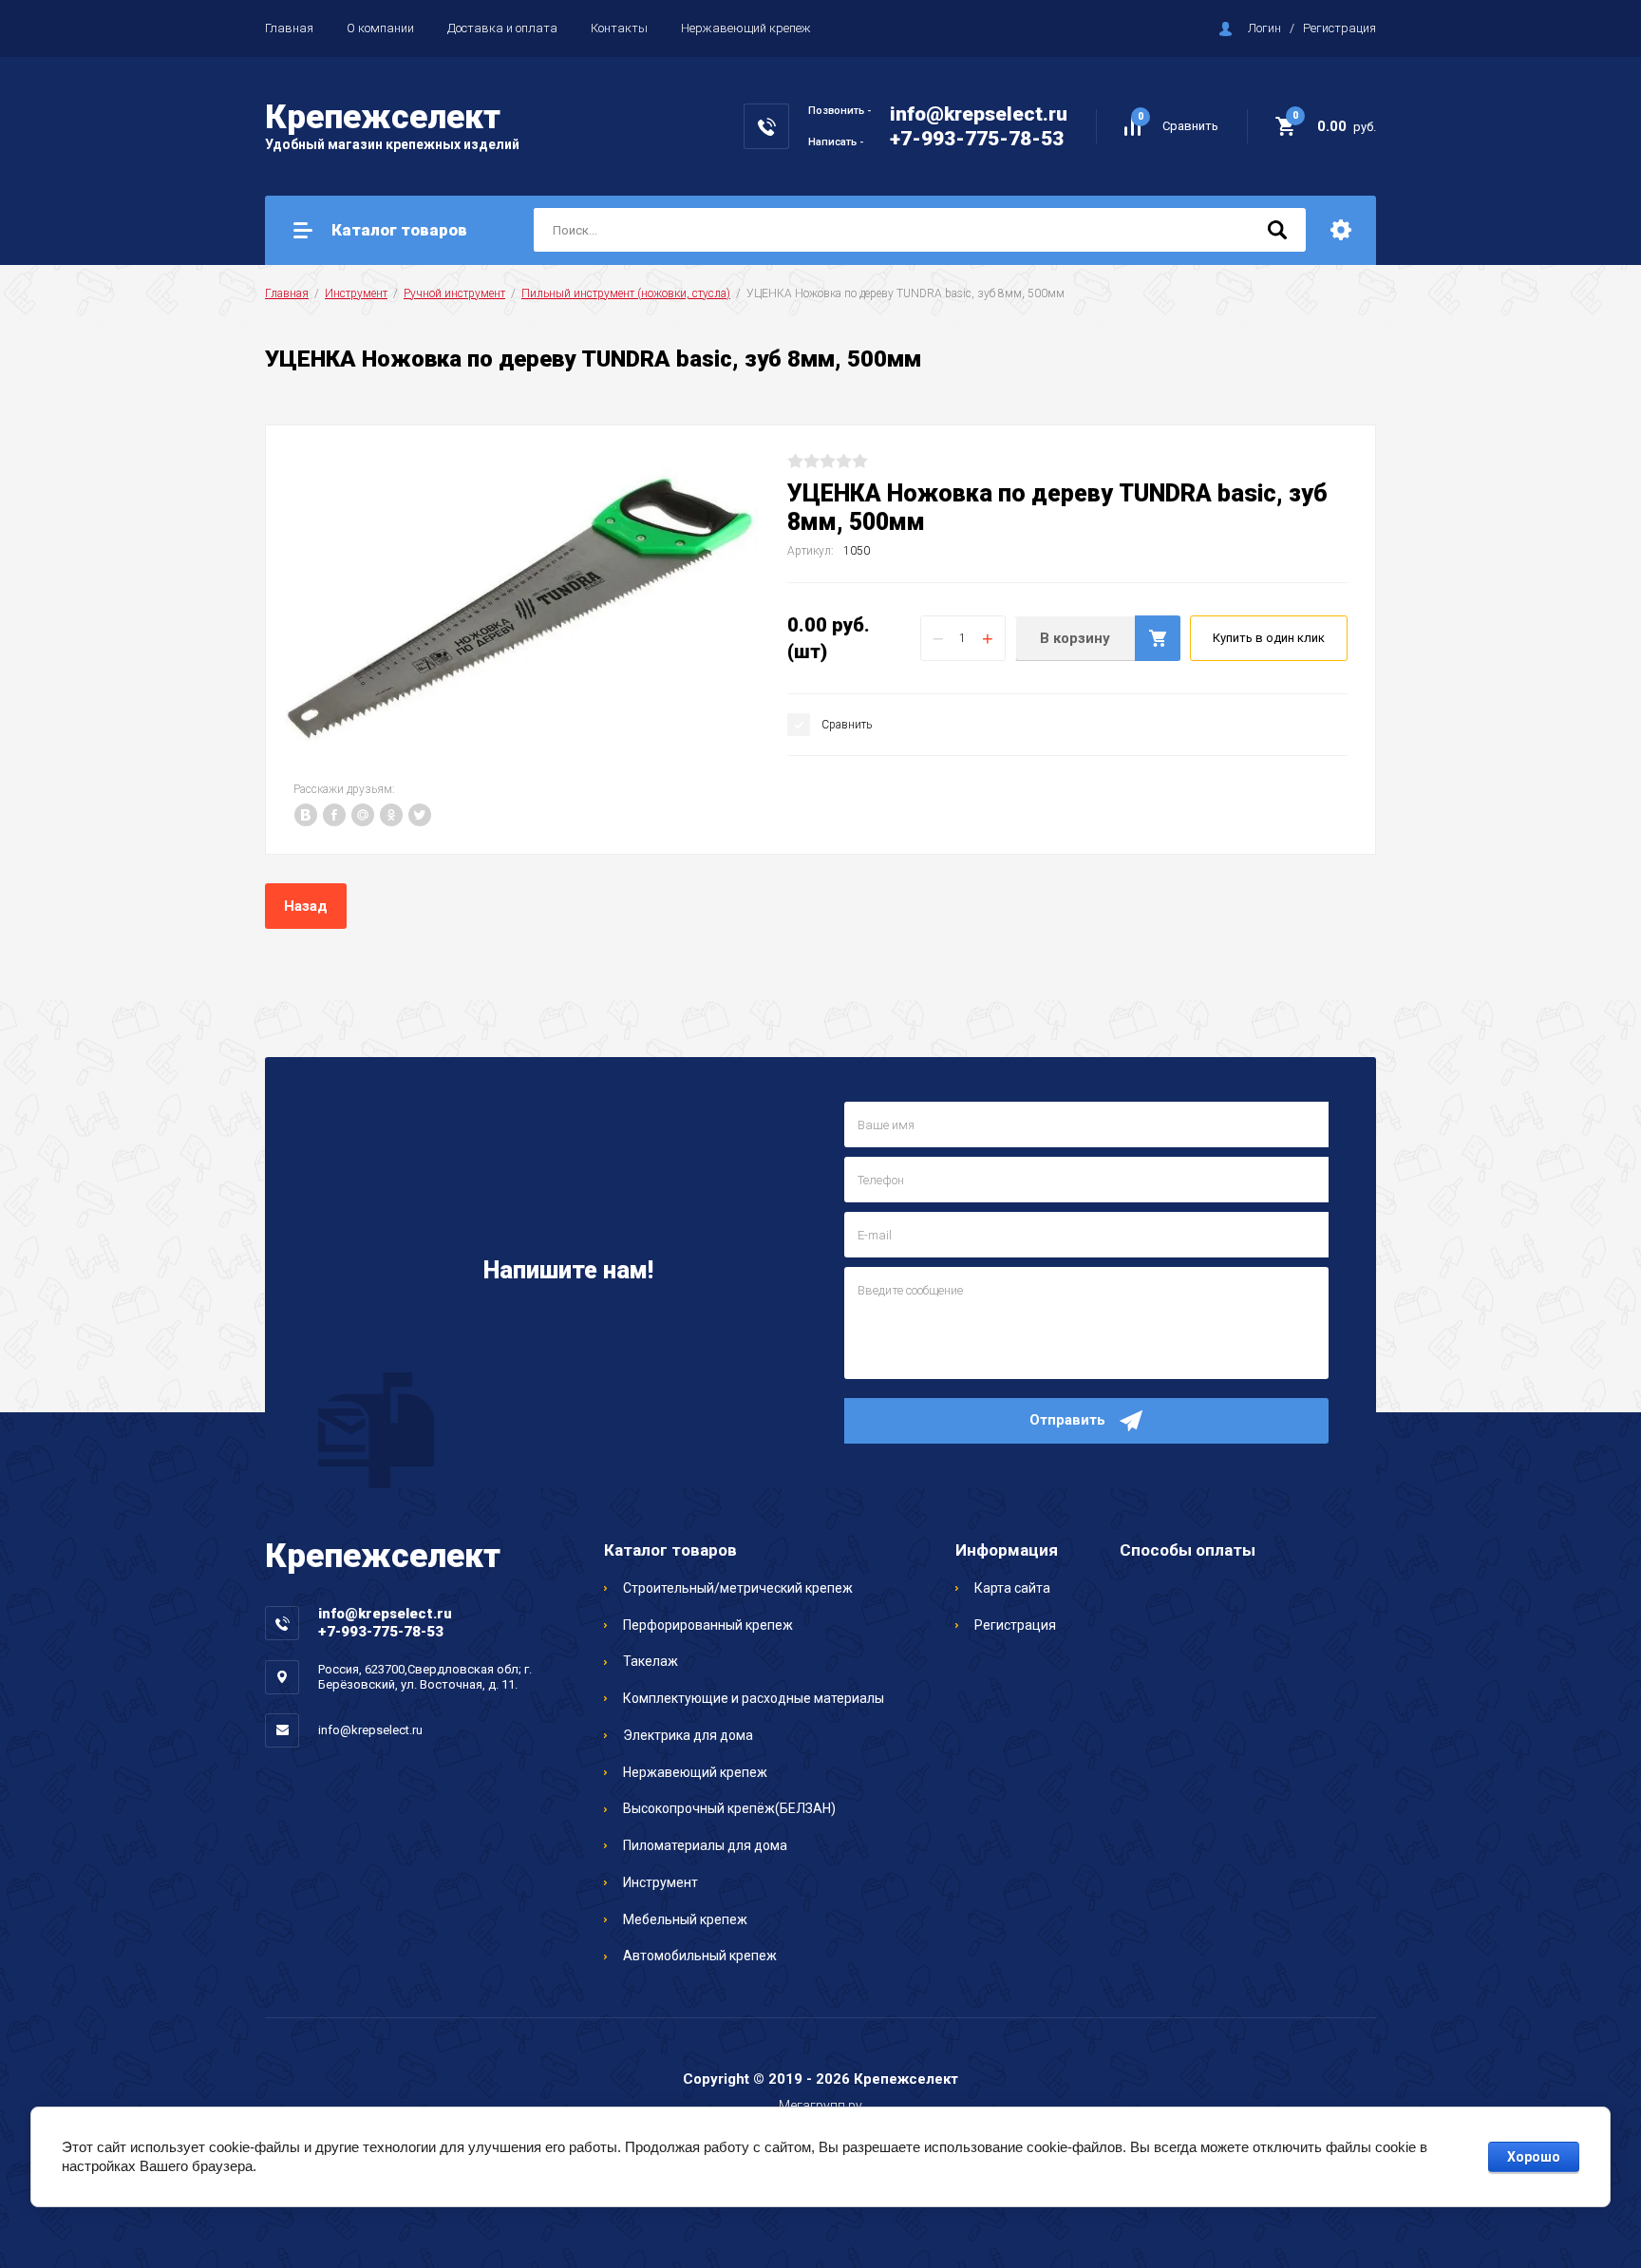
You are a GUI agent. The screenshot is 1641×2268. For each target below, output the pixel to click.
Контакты (619, 28)
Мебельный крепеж (685, 1919)
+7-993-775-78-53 (977, 139)
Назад (306, 906)
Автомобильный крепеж (700, 1956)
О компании (380, 28)
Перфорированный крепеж (708, 1625)
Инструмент (356, 293)
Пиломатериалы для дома (705, 1845)
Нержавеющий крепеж (746, 28)
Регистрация (1339, 28)
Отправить (1067, 1420)
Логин (1264, 28)
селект (383, 117)
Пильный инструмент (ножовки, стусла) (626, 293)
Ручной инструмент (454, 293)
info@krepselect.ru (979, 114)
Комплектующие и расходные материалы (754, 1698)
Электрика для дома (688, 1735)
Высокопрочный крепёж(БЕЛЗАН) (729, 1808)
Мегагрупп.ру (820, 2106)
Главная (289, 28)
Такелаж (651, 1661)
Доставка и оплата (502, 28)
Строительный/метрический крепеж (738, 1588)
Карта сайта (1012, 1588)
